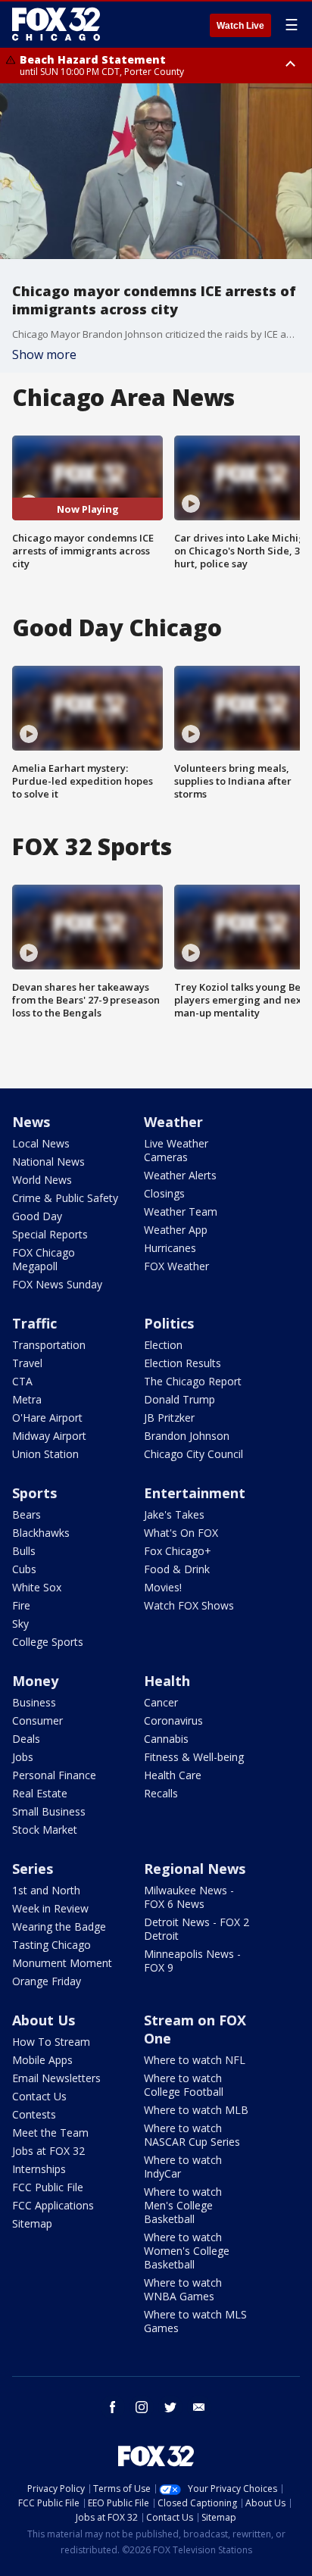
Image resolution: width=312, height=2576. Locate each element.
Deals (26, 1739)
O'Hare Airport (47, 1418)
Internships (39, 2169)
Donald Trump (179, 1399)
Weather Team (181, 1212)
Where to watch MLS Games (195, 2321)
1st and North (46, 1890)
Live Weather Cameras (176, 1150)
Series (33, 1869)
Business (34, 1702)
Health (167, 1681)
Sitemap (32, 2223)
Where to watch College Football (184, 2085)
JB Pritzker (169, 1418)
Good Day (37, 1216)
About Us (44, 2020)
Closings (164, 1193)
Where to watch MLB (196, 2110)
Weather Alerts (180, 1175)
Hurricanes (170, 1248)
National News (48, 1162)
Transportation (49, 1345)
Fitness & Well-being (194, 1757)
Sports (34, 1493)
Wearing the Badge (59, 1927)
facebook (113, 2407)
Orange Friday (47, 1981)
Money (35, 1681)
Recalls (161, 1793)
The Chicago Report (193, 1381)
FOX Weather (176, 1266)
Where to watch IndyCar (183, 2167)
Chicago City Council (193, 1454)
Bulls (24, 1551)
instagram (142, 2407)
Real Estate (40, 1793)
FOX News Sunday (57, 1284)
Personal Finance (54, 1775)
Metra (27, 1399)
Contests (34, 2114)
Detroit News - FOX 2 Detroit (197, 1929)
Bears (27, 1514)
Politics (169, 1323)
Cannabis (166, 1739)
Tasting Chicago (51, 1945)
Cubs (24, 1569)
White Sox (37, 1587)
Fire (21, 1605)
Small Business (49, 1811)
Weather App (176, 1230)
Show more (44, 354)
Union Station (45, 1454)
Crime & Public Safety (65, 1198)
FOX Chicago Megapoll (44, 1259)
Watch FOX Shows (189, 1605)
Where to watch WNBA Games (183, 2289)
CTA (22, 1381)
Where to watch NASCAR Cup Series (192, 2135)
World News (42, 1180)
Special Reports (50, 1234)
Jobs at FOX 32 (48, 2151)
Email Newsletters (56, 2078)
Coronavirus (173, 1720)
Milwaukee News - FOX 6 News (189, 1897)
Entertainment (195, 1493)
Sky (20, 1624)
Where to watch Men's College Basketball (183, 2205)
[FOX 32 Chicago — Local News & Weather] (56, 24)
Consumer (37, 1720)
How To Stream (51, 2042)
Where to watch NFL (195, 2060)
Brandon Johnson (187, 1436)
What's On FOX (181, 1533)
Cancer (161, 1702)
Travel (27, 1363)
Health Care (173, 1775)
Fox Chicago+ (178, 1551)
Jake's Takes (174, 1514)
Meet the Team (50, 2133)
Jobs (23, 1757)
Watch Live (240, 26)
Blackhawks (41, 1533)
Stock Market (45, 1830)
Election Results (183, 1363)
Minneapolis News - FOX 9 (192, 1961)
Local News (41, 1143)
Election (163, 1345)
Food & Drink (177, 1569)
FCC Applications (53, 2205)
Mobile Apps (42, 2060)
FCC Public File (48, 2187)
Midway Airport (49, 1436)
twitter (170, 2407)
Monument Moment (62, 1963)
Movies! (163, 1587)
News (31, 1122)
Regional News (195, 1869)
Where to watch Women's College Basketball (187, 2251)
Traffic (34, 1323)
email (199, 2407)
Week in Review (50, 1908)
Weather (173, 1122)
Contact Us (39, 2096)
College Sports (48, 1642)
